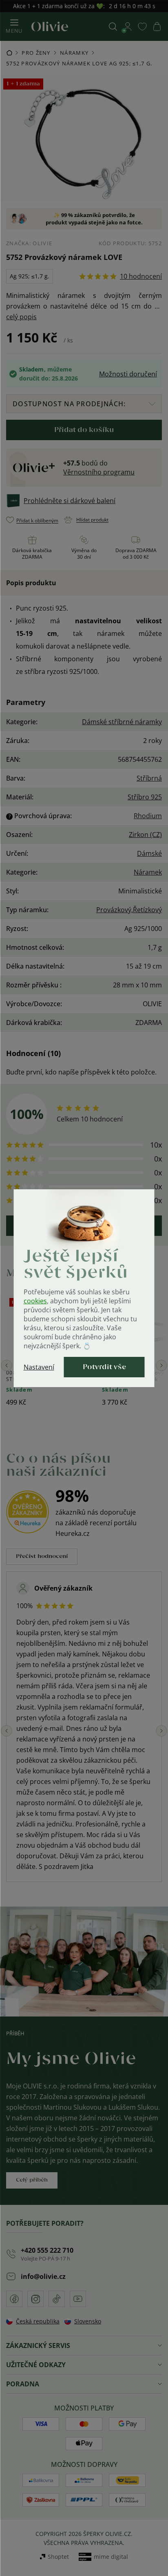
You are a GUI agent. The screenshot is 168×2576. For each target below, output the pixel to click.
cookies (35, 1301)
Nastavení (39, 1367)
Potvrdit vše (104, 1367)
